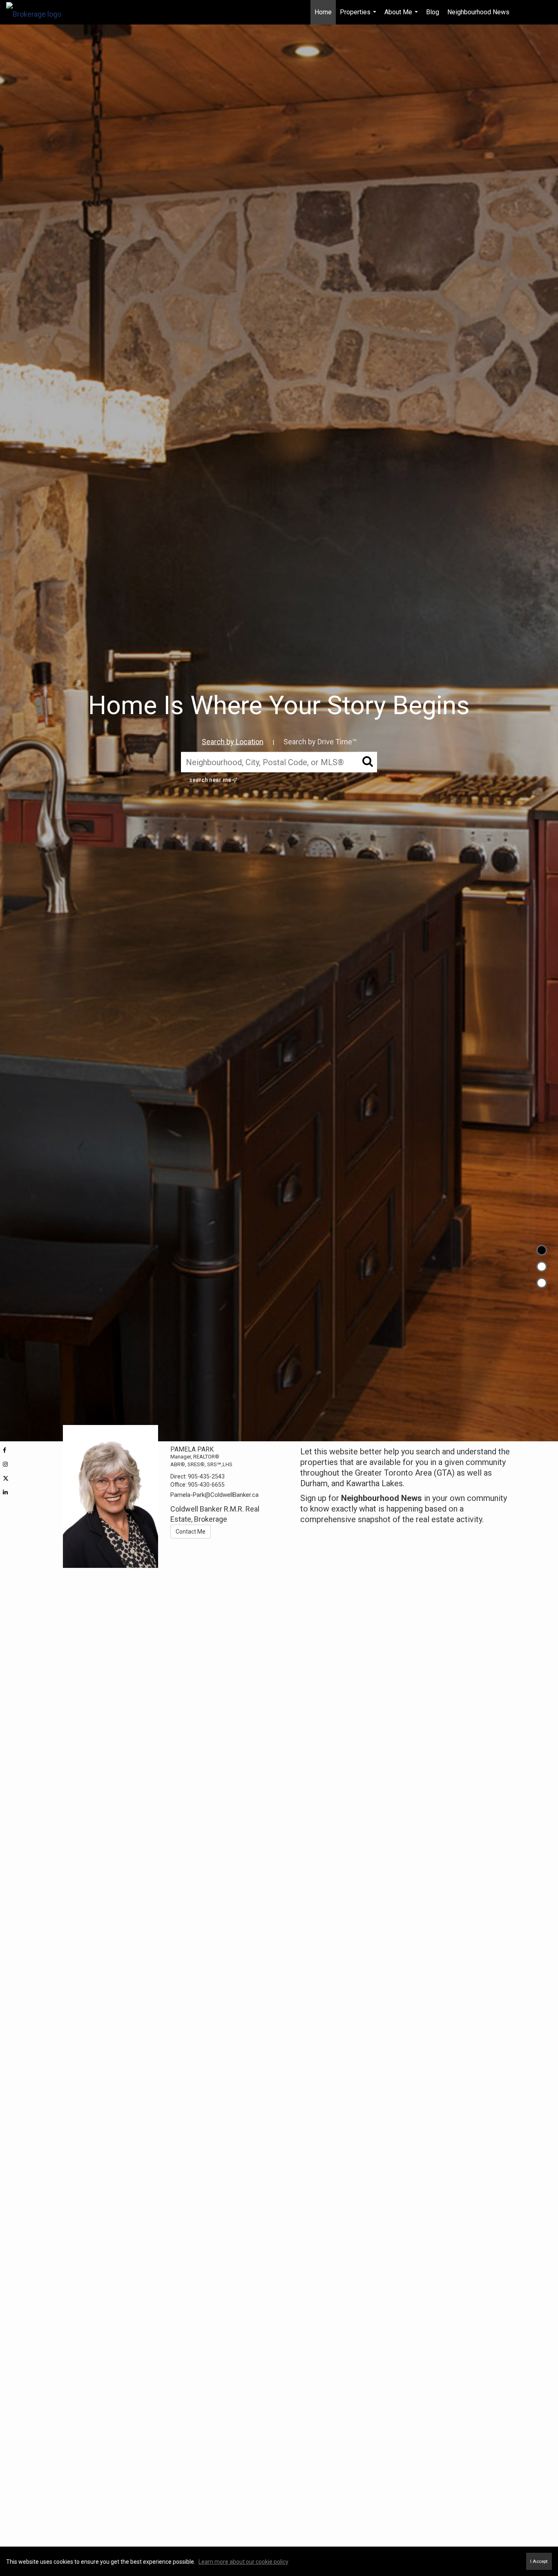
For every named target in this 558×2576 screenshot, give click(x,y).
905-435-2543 (206, 1476)
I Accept (539, 2561)
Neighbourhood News (478, 12)
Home (323, 12)
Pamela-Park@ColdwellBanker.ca (214, 1495)
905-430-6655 (206, 1485)
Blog (433, 12)
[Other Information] (542, 1283)
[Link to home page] (38, 12)
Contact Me (191, 1532)
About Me (402, 16)
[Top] (542, 1250)
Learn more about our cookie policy (243, 2562)
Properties (359, 16)
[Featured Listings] (542, 1267)
